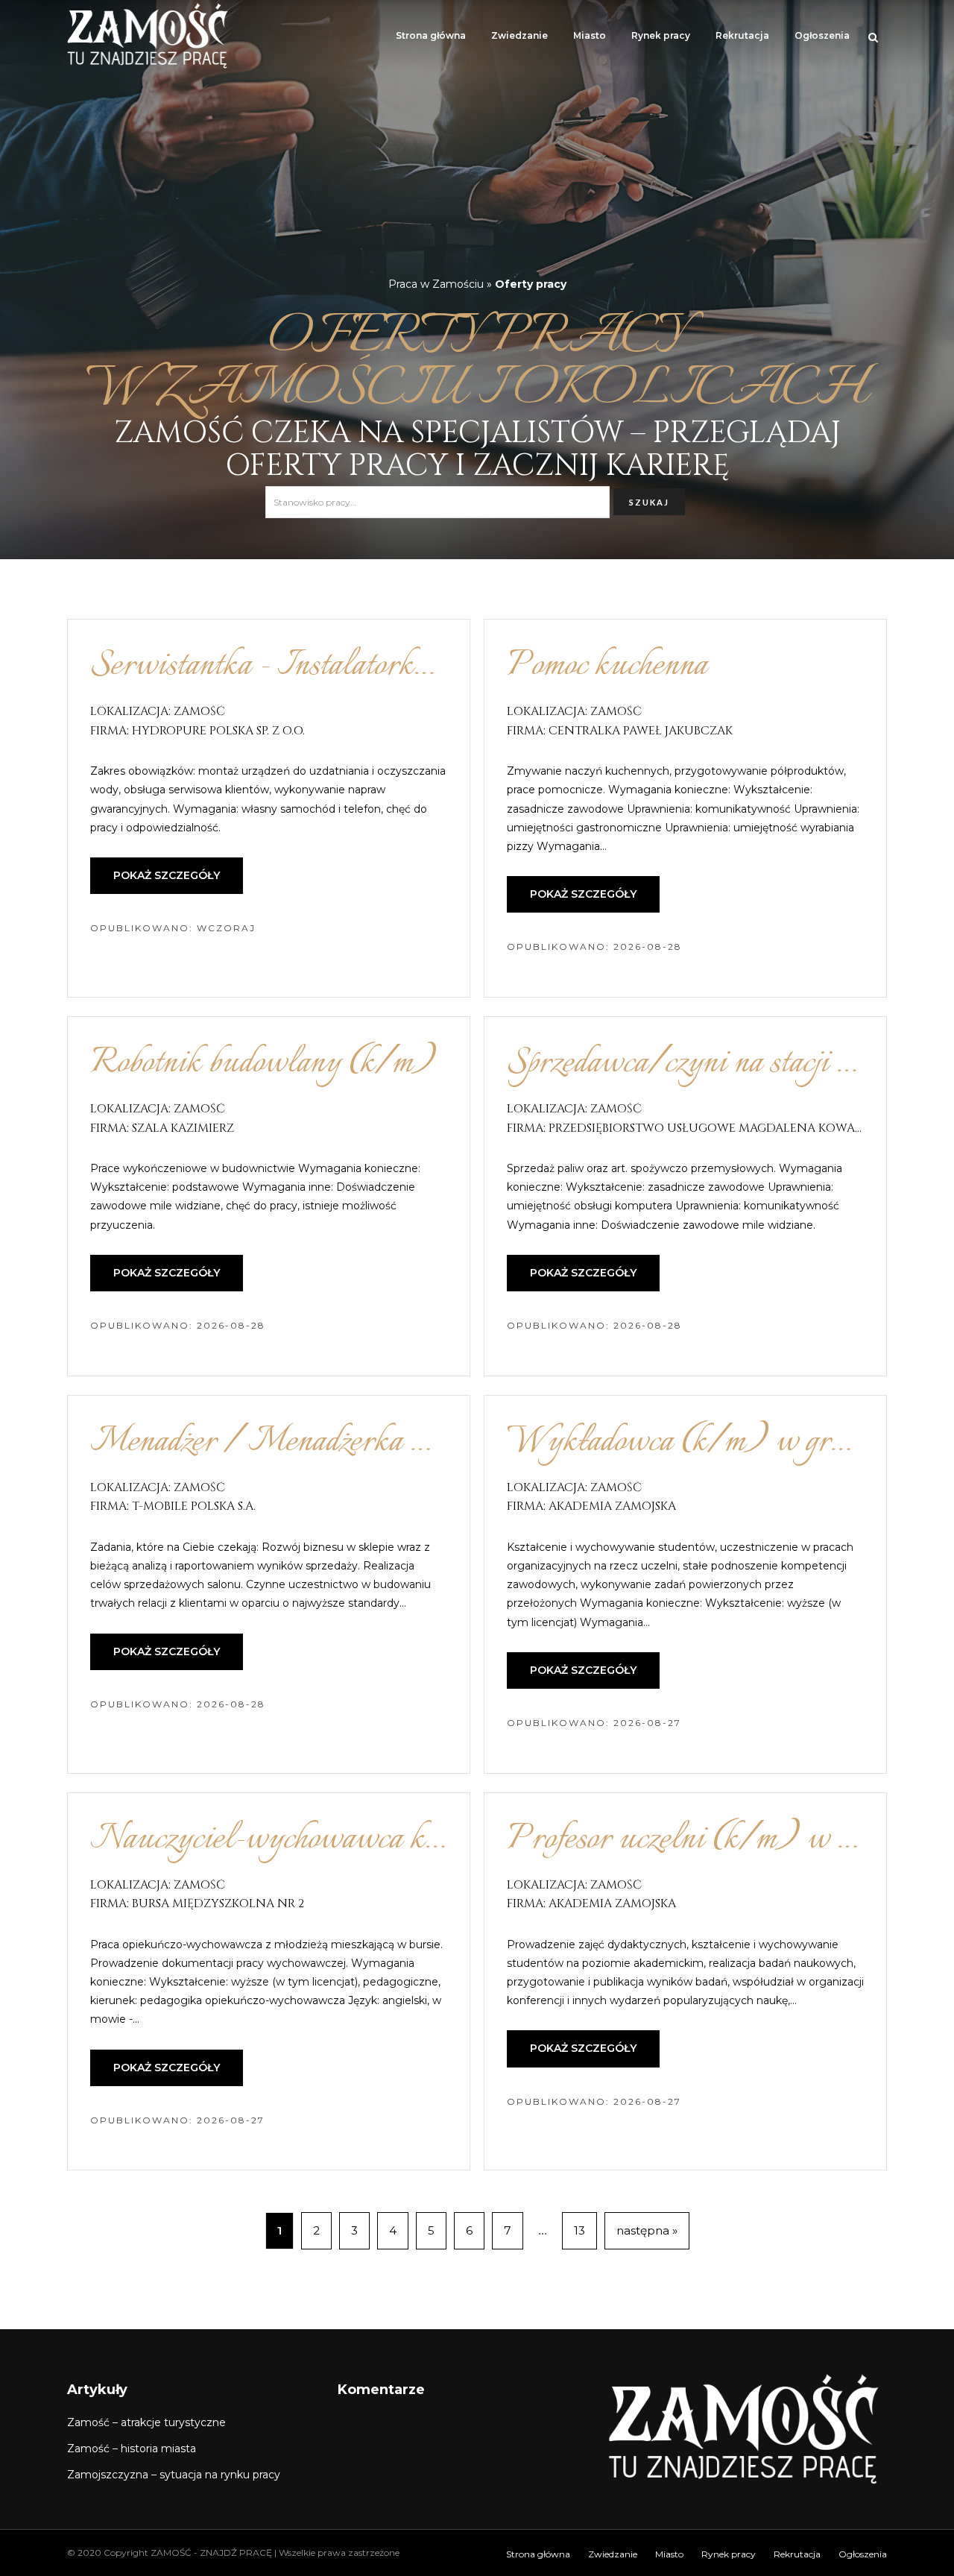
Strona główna (431, 35)
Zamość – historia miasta (132, 2449)
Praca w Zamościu (436, 284)
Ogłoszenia (822, 35)
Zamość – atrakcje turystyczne (146, 2422)
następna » (647, 2230)
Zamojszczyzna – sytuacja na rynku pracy (174, 2475)
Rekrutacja (742, 35)
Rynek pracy (661, 35)
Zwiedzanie (519, 35)
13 (579, 2230)
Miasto (590, 35)
